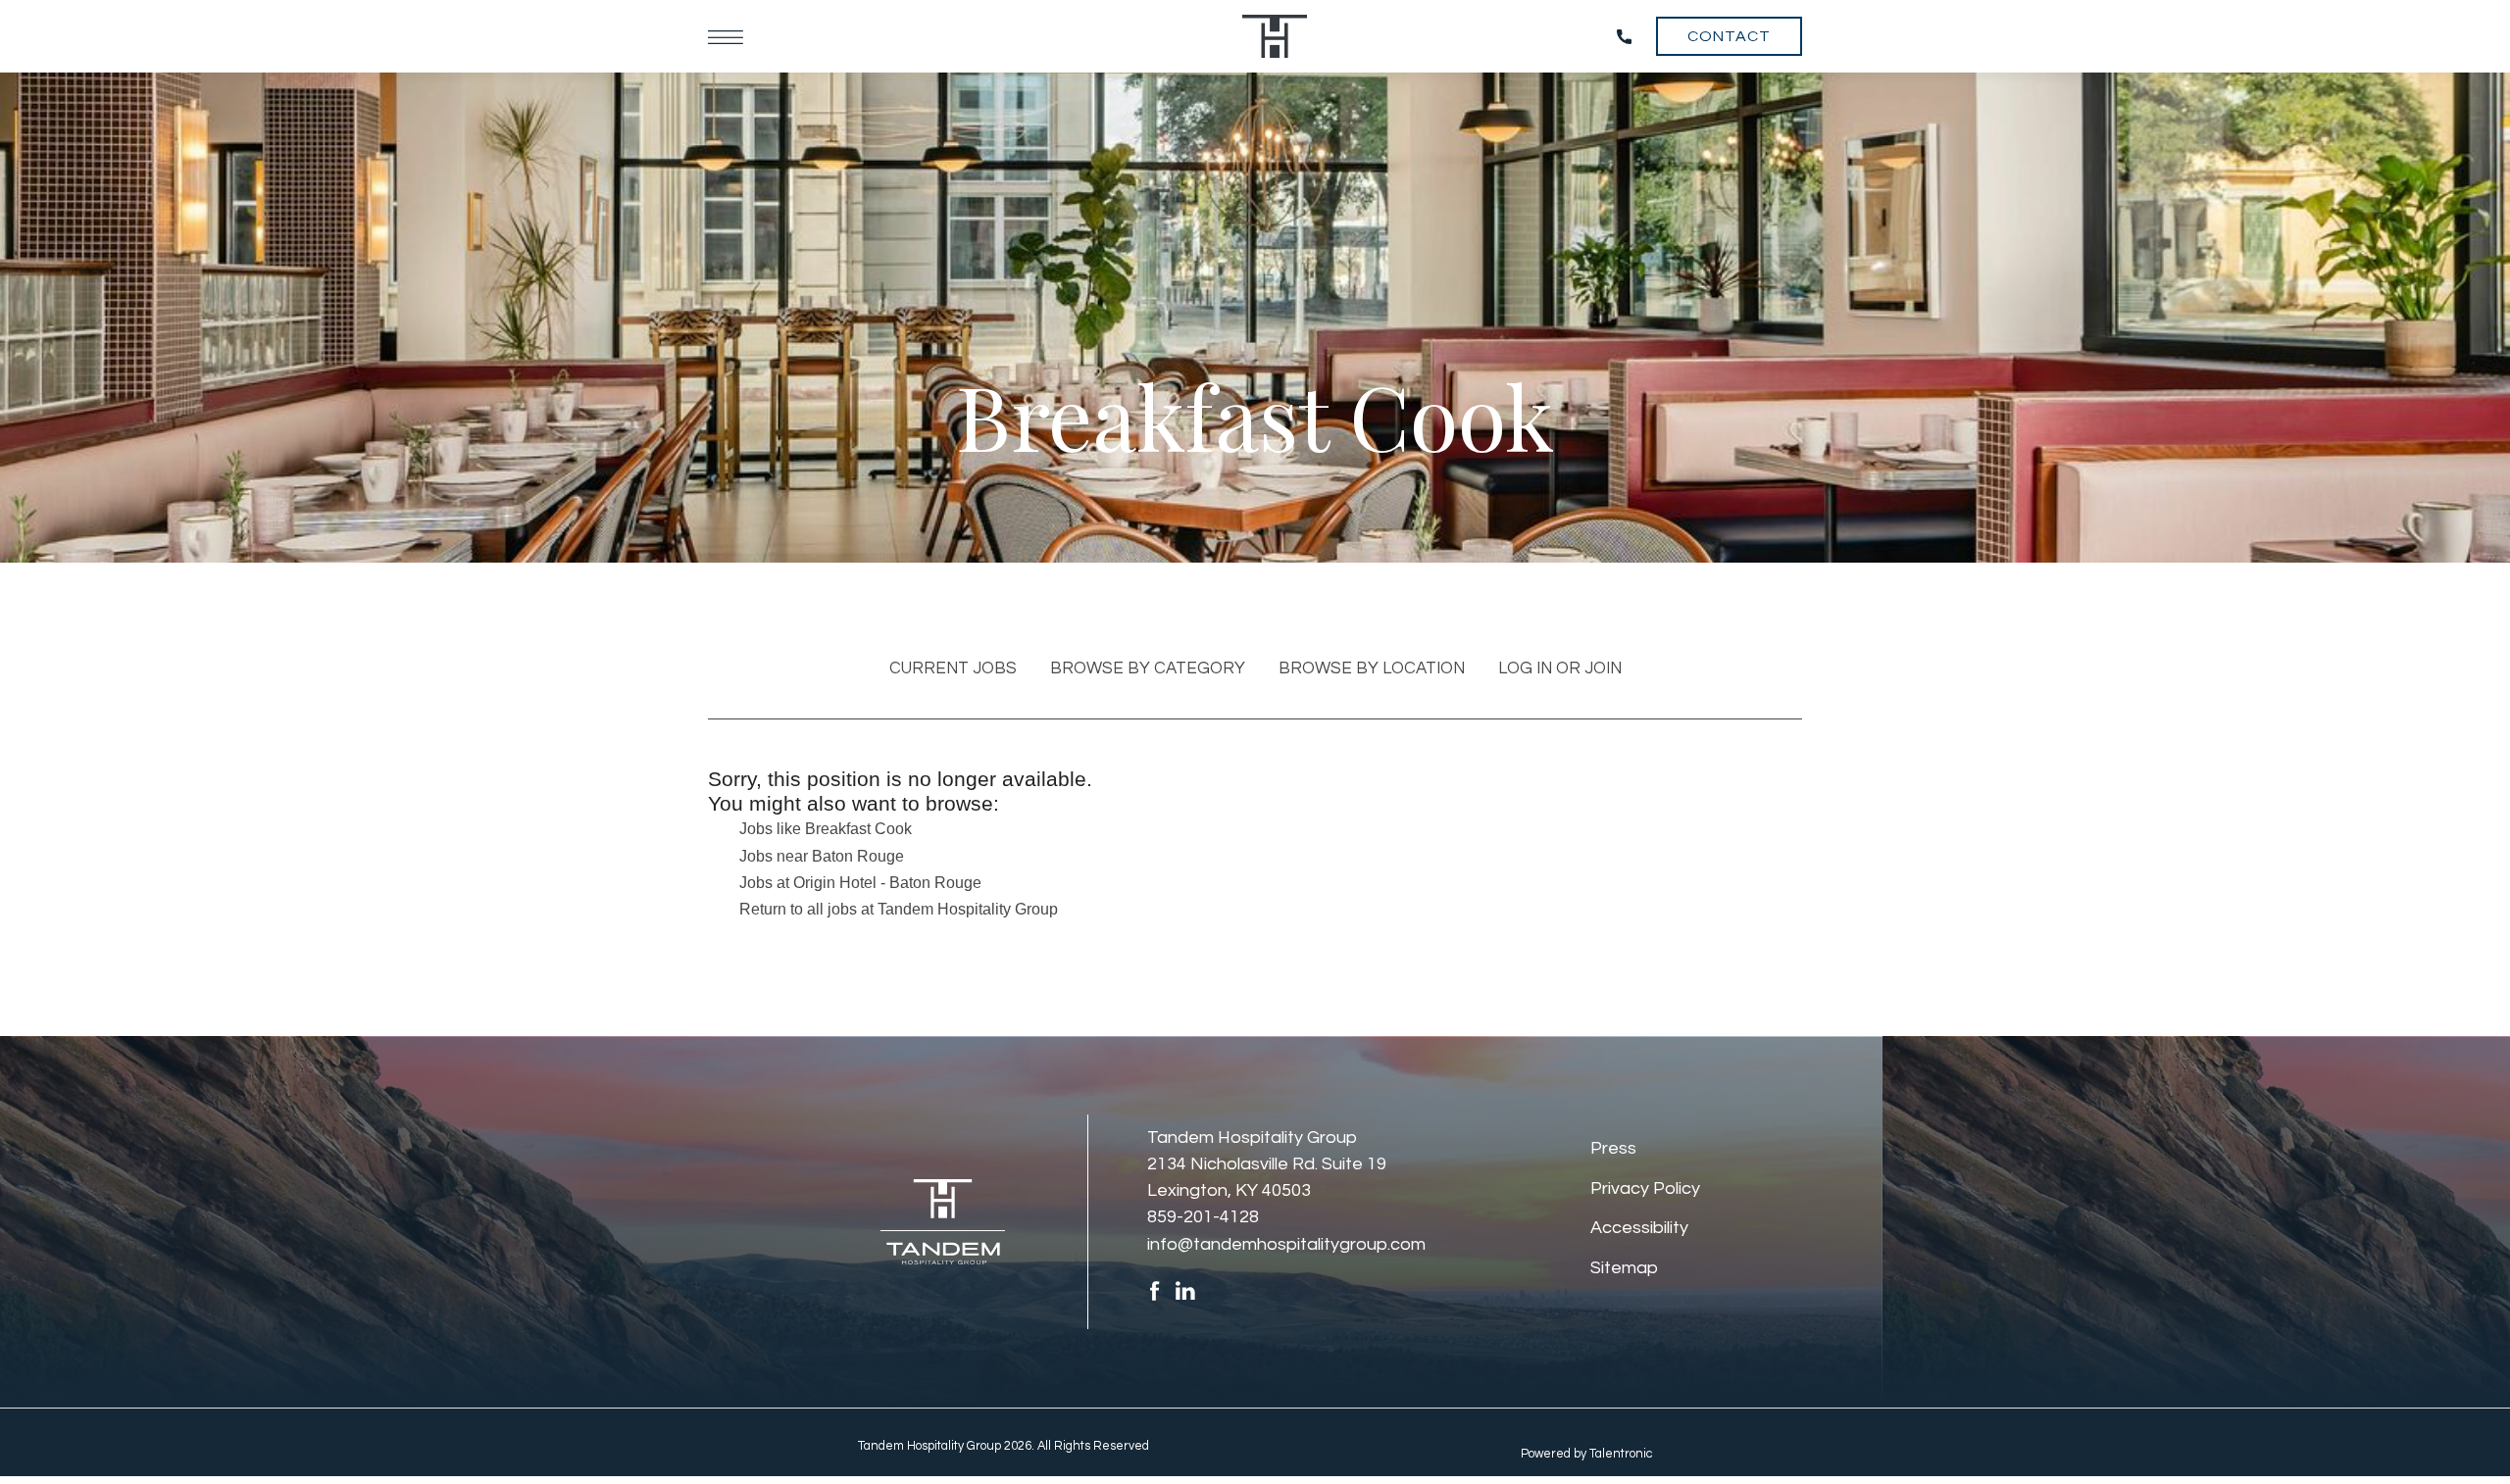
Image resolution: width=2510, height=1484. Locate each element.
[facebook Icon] (1155, 1290)
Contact (1729, 36)
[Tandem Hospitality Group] (1275, 36)
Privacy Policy (1645, 1188)
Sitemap (1624, 1268)
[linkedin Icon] (1185, 1290)
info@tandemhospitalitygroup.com (1286, 1244)
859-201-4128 (1203, 1217)
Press (1613, 1148)
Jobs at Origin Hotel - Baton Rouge (860, 883)
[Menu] (726, 36)
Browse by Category (1148, 668)
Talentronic (1621, 1454)
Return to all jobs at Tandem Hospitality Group (899, 909)
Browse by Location (1372, 668)
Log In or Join (1560, 668)
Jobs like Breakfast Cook (826, 829)
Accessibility (1639, 1228)
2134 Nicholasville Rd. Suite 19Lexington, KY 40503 (1267, 1177)
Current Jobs (953, 668)
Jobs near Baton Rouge (822, 856)
